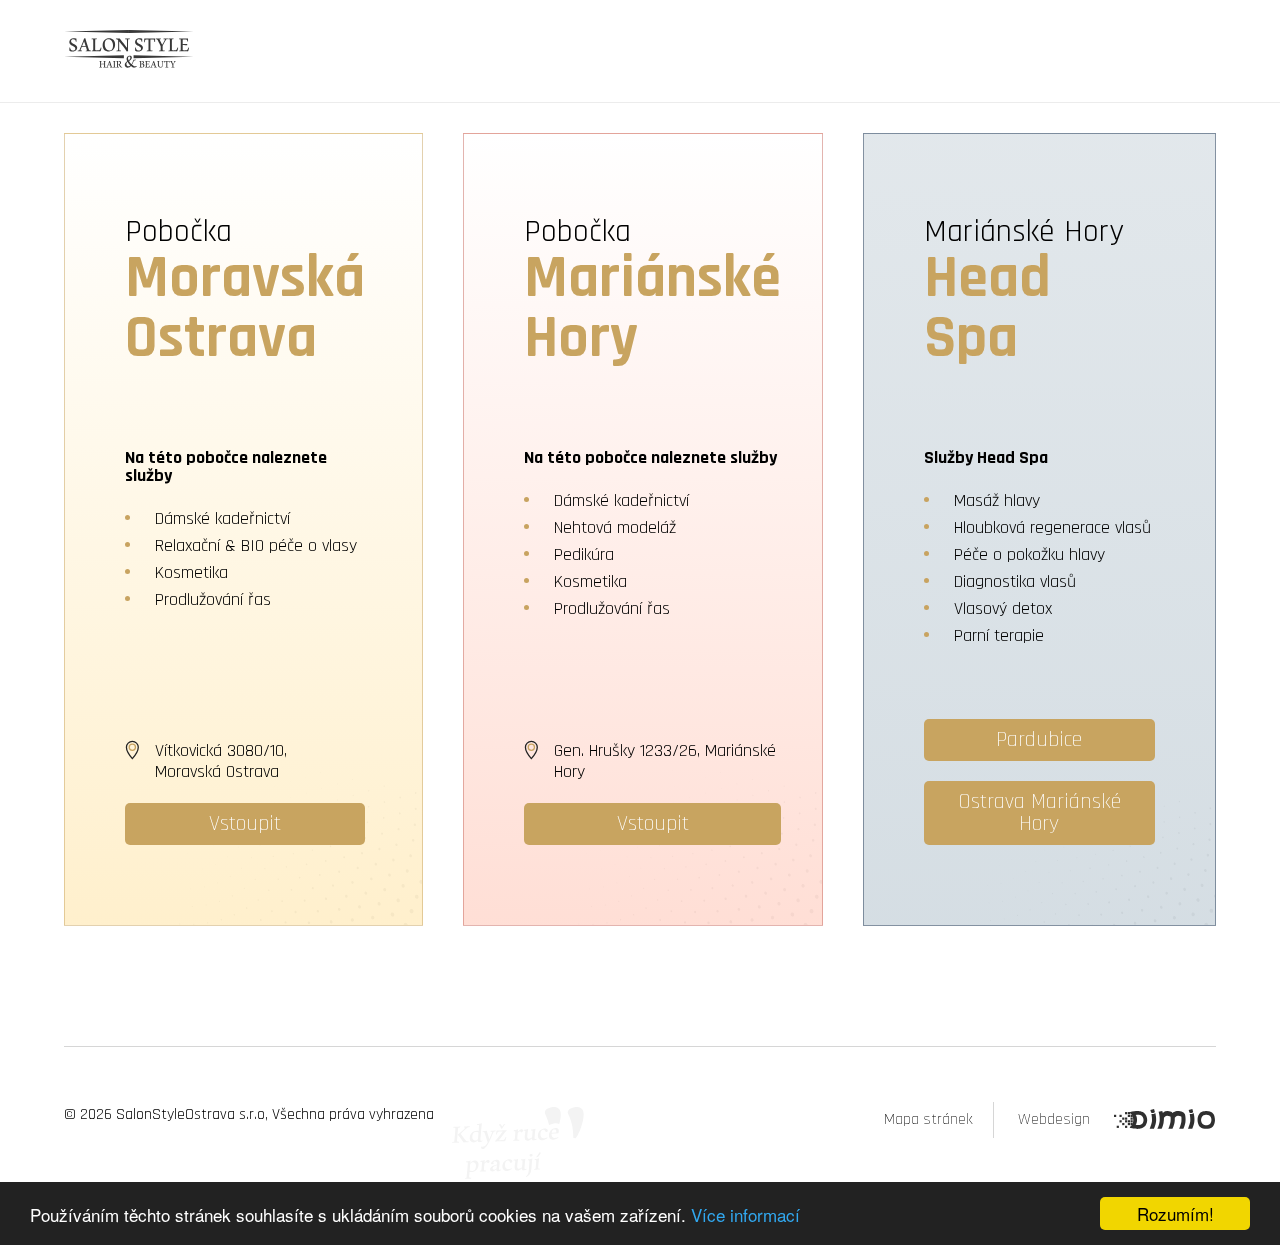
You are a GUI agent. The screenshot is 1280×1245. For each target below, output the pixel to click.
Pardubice (1039, 740)
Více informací (745, 1214)
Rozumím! (1175, 1213)
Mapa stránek (928, 1119)
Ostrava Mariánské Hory (1039, 813)
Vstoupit (245, 824)
